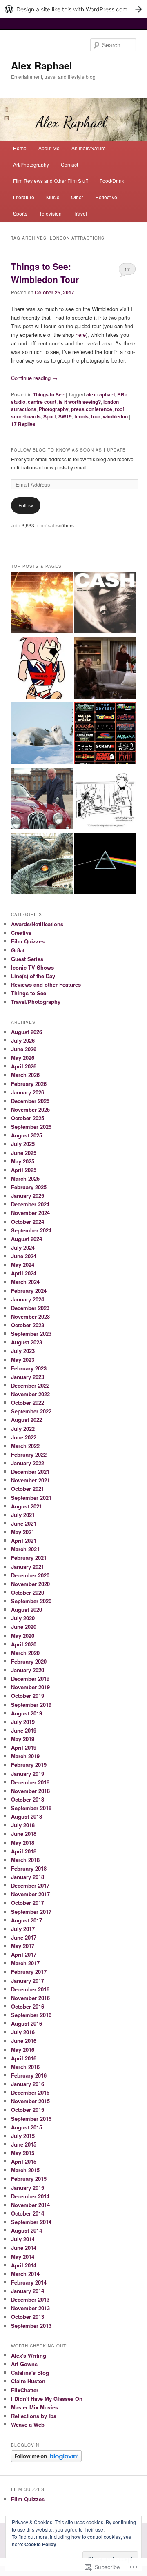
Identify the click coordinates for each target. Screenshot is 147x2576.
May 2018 (23, 1843)
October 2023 (28, 1325)
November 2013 (30, 2308)
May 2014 (23, 2257)
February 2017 (29, 1972)
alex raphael (100, 394)
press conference (92, 409)
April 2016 (24, 2058)
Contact (69, 164)
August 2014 (27, 2230)
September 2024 (31, 1230)
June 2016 (24, 2041)
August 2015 (27, 2127)
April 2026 (24, 1066)
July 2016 (23, 2032)
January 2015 (28, 2188)
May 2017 (23, 1946)
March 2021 (25, 1549)
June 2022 (24, 1437)
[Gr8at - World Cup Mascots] (42, 669)
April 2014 (24, 2265)
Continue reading (34, 378)
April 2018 (24, 1851)
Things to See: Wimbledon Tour (45, 273)
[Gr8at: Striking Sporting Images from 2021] (42, 603)
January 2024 (28, 1299)
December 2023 (30, 1308)
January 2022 (28, 1463)
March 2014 (25, 2274)
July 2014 (23, 2239)
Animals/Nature (89, 148)
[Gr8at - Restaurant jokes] (105, 800)
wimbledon (115, 416)
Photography (54, 409)
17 (127, 269)
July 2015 (23, 2136)
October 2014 (28, 2213)
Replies (23, 424)
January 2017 (28, 1981)
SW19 (65, 416)
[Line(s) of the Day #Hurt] (105, 603)
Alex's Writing (29, 2355)
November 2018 (30, 1791)
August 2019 (27, 1713)
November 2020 (30, 1584)
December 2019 (30, 1678)
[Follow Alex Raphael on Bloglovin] (46, 2460)
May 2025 (23, 1161)
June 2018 (24, 1834)
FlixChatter (25, 2390)
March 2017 (25, 1963)
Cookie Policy (40, 2544)
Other (77, 197)
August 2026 (27, 1032)
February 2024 (29, 1291)
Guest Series (27, 959)
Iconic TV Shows (32, 967)
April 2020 (24, 1644)
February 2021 (29, 1558)
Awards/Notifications (37, 924)
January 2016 (28, 2084)
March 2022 (25, 1446)
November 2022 (30, 1394)
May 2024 (23, 1265)
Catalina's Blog (30, 2372)
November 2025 (30, 1109)
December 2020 (30, 1575)
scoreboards (26, 416)
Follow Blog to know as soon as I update (68, 450)
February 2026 (29, 1084)
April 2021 (24, 1540)
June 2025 (24, 1153)
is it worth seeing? (80, 402)
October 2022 (28, 1403)
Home (20, 148)
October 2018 (28, 1799)
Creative (21, 933)
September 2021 (31, 1498)
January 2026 (28, 1092)
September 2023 (31, 1334)
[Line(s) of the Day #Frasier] (105, 669)
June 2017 (24, 1937)
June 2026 (24, 1049)
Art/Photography (31, 164)
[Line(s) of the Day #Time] (105, 865)
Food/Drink (112, 181)
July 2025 (23, 1144)
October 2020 (28, 1592)
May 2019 (23, 1739)
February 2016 (29, 2075)
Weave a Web (28, 2424)
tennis (81, 416)
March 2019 (25, 1756)
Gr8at (18, 950)
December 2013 (30, 2299)
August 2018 (27, 1816)
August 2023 (27, 1342)
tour (96, 416)
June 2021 (24, 1523)
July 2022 (23, 1429)
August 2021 (27, 1506)
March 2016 (25, 2067)
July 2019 (23, 1722)
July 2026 (23, 1040)
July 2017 (23, 1929)
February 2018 (29, 1868)
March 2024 (25, 1282)
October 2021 (28, 1489)
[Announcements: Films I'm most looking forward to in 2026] (105, 734)
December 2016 (30, 1989)
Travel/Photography (36, 1002)
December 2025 (30, 1101)
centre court (42, 402)
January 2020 (28, 1670)
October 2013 (28, 2317)
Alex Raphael (42, 65)
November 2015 (30, 2101)
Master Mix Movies (35, 2407)
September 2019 (31, 1705)
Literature (24, 197)
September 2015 (31, 2119)
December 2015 (30, 2092)
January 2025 (28, 1196)
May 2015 (23, 2153)
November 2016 (30, 1998)
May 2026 (23, 1058)
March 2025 (25, 1178)
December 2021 (30, 1472)
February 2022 (29, 1454)
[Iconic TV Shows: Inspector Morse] (42, 800)
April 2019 (24, 1747)
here (81, 335)
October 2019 (28, 1696)
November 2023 (30, 1316)
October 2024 (28, 1222)
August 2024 (27, 1239)
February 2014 (29, 2282)
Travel (80, 213)
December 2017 (30, 1885)
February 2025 (29, 1187)
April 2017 (24, 1954)
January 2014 (28, 2291)
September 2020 (31, 1601)
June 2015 (24, 2144)
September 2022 (31, 1411)
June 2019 (24, 1730)
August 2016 (27, 2023)
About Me (49, 148)
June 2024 (24, 1256)
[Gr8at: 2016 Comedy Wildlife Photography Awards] (42, 734)
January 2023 (28, 1377)
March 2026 (25, 1075)
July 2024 (23, 1247)
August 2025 (27, 1135)
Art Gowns (24, 2364)
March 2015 (25, 2170)
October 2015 (28, 2110)
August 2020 (27, 1609)
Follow (26, 505)
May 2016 (23, 2050)
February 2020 (29, 1661)
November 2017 (30, 1894)
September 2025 (31, 1127)
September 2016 (31, 2015)
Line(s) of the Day (33, 976)
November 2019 (30, 1687)
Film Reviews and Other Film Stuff (50, 181)
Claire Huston (28, 2381)
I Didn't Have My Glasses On (47, 2399)
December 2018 (30, 1782)
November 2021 (30, 1480)
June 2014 (24, 2248)
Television (50, 213)
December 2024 (30, 1204)
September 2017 (31, 1912)
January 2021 (28, 1567)
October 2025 (28, 1118)
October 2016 (28, 2006)
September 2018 (31, 1808)
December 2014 (30, 2196)
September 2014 (31, 2222)
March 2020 (25, 1653)
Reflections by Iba (34, 2416)
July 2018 (23, 1825)
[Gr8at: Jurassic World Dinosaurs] (42, 865)
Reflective (106, 197)
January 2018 (28, 1877)
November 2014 (30, 2205)
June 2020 (24, 1627)
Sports (20, 213)
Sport (50, 416)
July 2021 (23, 1515)
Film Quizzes (28, 941)
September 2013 (31, 2326)
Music (53, 197)
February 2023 (29, 1368)
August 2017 (27, 1920)
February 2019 (29, 1765)
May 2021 (23, 1532)
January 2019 (28, 1774)
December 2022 (30, 1385)
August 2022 (27, 1420)
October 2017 (28, 1903)
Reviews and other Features (46, 984)
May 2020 (23, 1636)
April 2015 (24, 2161)
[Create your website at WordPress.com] (73, 9)
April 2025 (24, 1170)
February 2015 (29, 2179)
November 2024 (30, 1213)
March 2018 (25, 1860)
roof (119, 409)
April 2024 (24, 1273)
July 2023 (23, 1351)
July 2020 (23, 1618)
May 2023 (23, 1360)
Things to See (49, 394)
